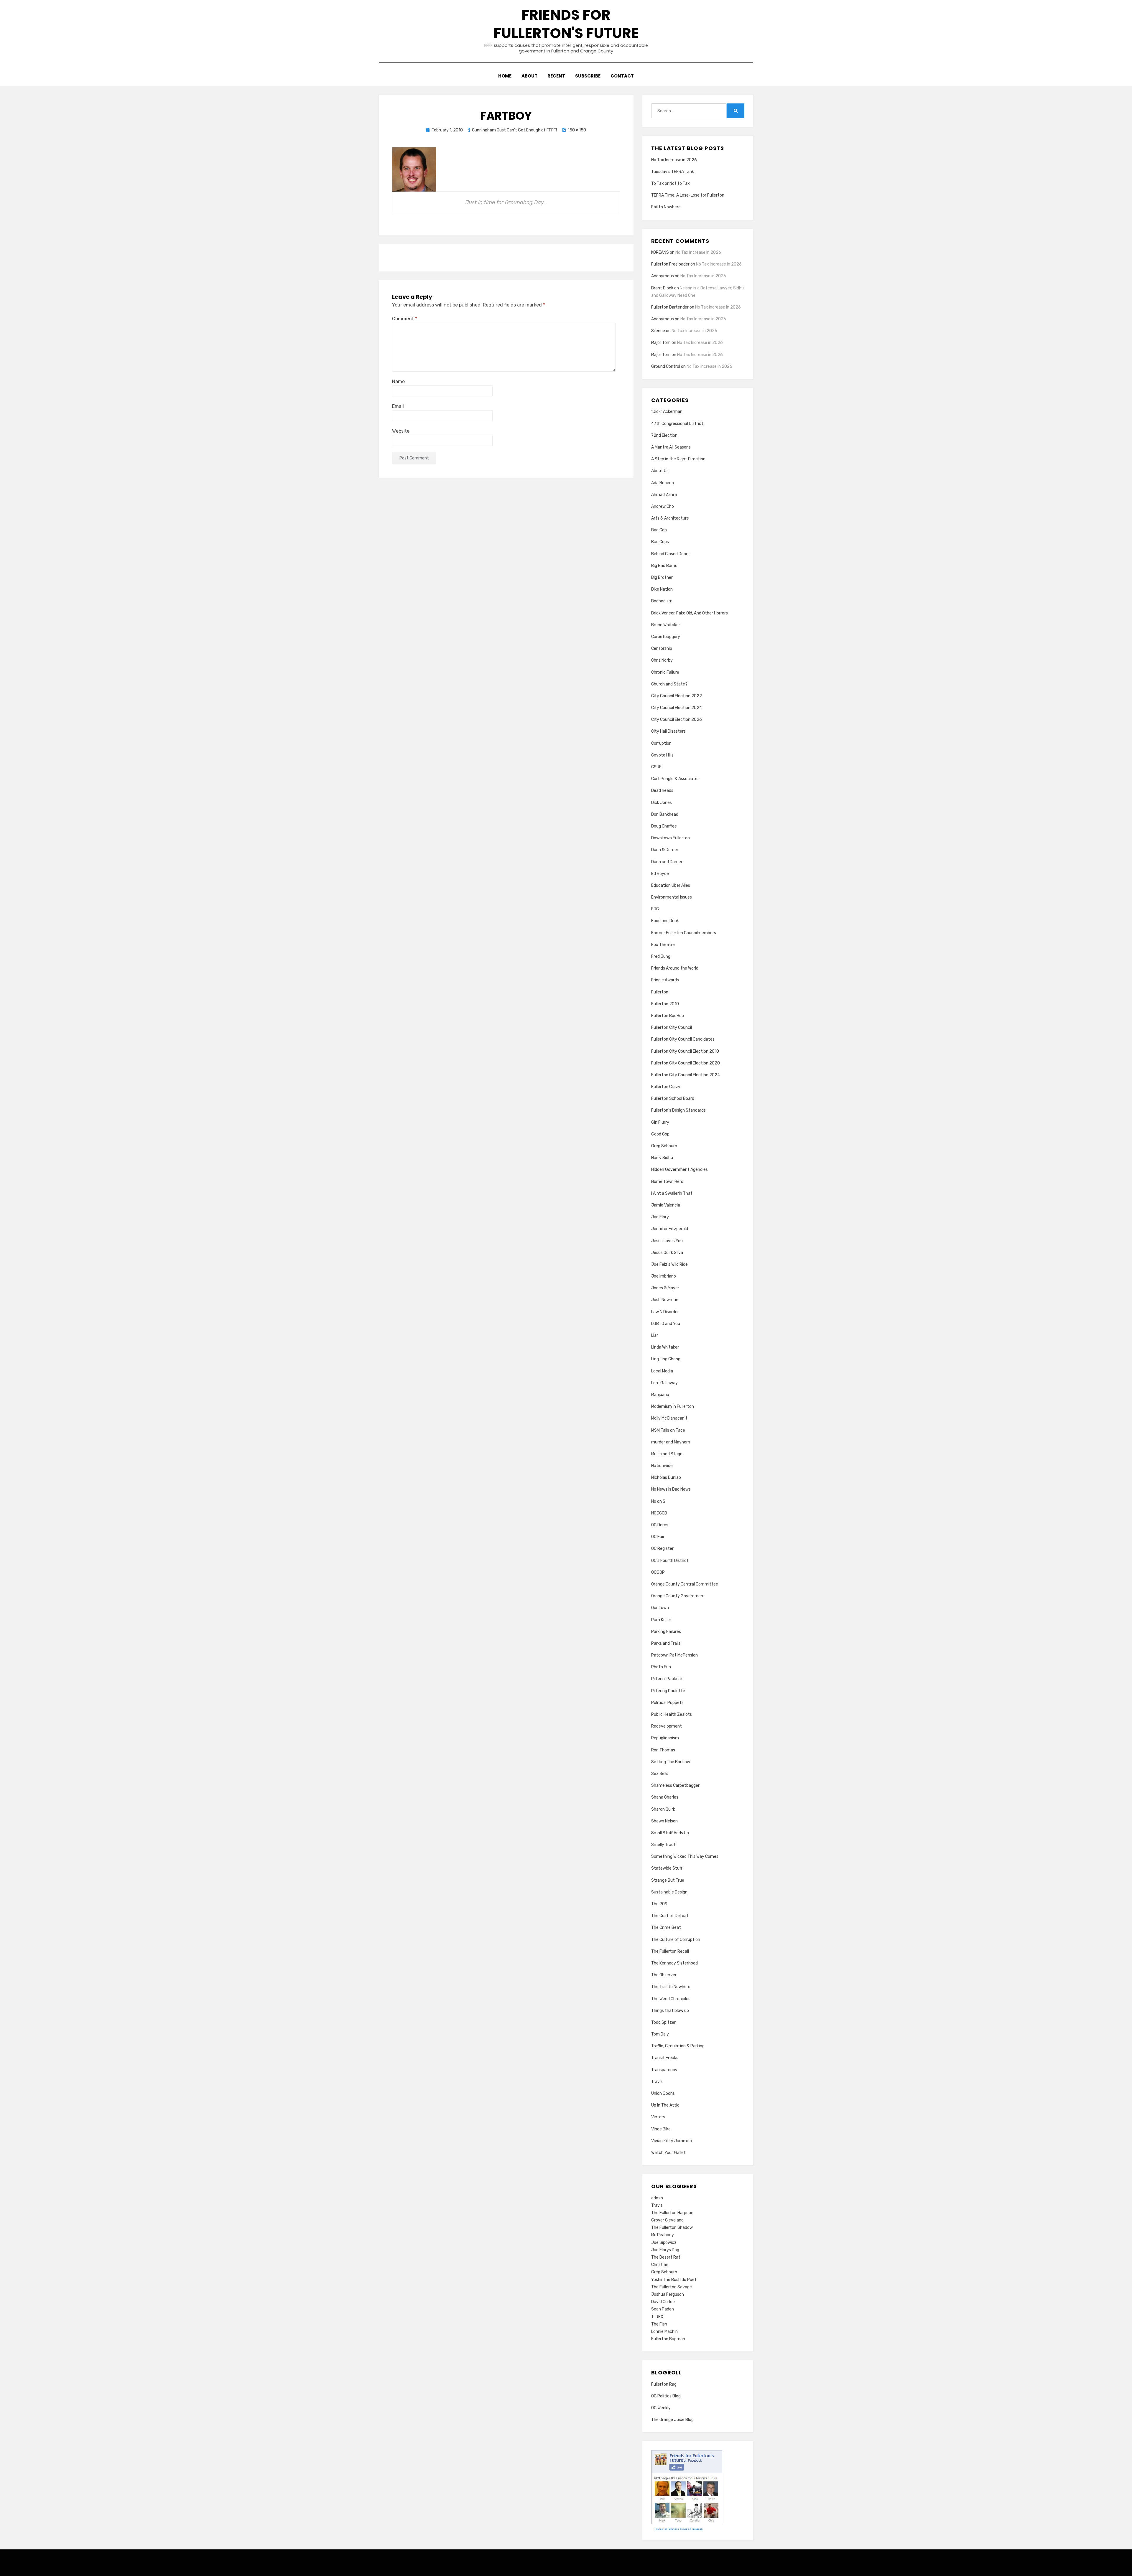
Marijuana (660, 1395)
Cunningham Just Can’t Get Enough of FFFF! (514, 130)
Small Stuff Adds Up (670, 1833)
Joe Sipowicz (664, 2243)
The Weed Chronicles (671, 1999)
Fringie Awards (665, 980)
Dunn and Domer (667, 862)
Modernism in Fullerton (673, 1406)
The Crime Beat (666, 1928)
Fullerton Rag (664, 2384)
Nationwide (662, 1466)
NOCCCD (659, 1513)
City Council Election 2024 (677, 708)
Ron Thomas (663, 1750)
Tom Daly (660, 2034)
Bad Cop (659, 530)
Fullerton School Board (673, 1099)
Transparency (664, 2070)
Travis (657, 2082)
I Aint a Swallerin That (672, 1193)
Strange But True (668, 1880)
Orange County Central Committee (685, 1584)
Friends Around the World (675, 968)
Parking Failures (666, 1632)
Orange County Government (678, 1596)
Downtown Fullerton (671, 838)
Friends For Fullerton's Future (566, 24)
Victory (658, 2117)
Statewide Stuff (667, 1868)
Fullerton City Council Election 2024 (686, 1075)
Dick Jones (662, 803)
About (529, 76)
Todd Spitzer (663, 2022)
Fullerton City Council (672, 1027)
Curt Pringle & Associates (675, 779)
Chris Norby (662, 660)
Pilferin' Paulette (667, 1679)
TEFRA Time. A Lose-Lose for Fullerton (688, 195)
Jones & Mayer (665, 1288)
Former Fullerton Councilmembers (684, 933)
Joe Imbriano (664, 1276)
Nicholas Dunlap (666, 1477)
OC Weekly (661, 2408)
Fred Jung (661, 956)
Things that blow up (670, 2011)
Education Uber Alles (671, 885)
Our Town (660, 1608)
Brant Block (662, 288)
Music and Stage (667, 1454)
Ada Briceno (663, 483)
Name (398, 381)
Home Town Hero (667, 1182)
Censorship (662, 648)
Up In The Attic (665, 2105)
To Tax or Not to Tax (671, 183)
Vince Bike (661, 2129)
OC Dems (660, 1525)
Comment (405, 319)
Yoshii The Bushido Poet (674, 2280)
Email (398, 406)
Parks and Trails (666, 1643)
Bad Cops (660, 542)
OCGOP (658, 1572)
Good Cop (660, 1134)
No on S (658, 1501)
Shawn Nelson (664, 1821)
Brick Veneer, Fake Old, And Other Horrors (690, 613)
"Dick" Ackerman (667, 412)
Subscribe (588, 76)
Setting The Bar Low (671, 1762)
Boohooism (662, 601)
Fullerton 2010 (665, 1004)
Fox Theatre (663, 945)
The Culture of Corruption (676, 1940)
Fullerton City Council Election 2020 (686, 1063)
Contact (622, 76)
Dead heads (662, 791)
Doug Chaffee (664, 826)
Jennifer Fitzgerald (670, 1229)
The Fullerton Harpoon (672, 2213)
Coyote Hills (662, 755)
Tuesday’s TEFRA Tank (673, 172)
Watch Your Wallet (668, 2153)
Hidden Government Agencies (679, 1170)
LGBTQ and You (666, 1324)
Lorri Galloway (664, 1383)
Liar (655, 1335)
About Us (660, 471)
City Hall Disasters (668, 731)
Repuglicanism (665, 1738)
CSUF (656, 767)
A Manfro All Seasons (671, 447)
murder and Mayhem (671, 1442)
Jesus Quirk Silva (667, 1253)
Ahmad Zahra (664, 495)
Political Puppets (667, 1703)
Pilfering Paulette (668, 1691)
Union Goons (663, 2093)
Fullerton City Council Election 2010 (685, 1051)
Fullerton (660, 992)
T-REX (657, 2317)
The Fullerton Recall (670, 1951)
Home (505, 76)
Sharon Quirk (663, 1809)
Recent (556, 76)
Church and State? (669, 684)
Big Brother (662, 577)
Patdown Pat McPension (674, 1655)
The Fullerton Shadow (672, 2228)
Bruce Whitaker (666, 625)
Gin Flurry (660, 1122)
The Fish (659, 2324)
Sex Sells (660, 1774)
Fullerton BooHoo (668, 1016)
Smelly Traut (663, 1845)
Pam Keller (661, 1620)
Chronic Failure (665, 672)
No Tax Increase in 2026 (674, 160)
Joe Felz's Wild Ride (669, 1264)
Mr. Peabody (663, 2235)
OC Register (662, 1549)
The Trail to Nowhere (671, 1987)
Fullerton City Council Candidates (683, 1039)
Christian (660, 2265)
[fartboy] (414, 169)
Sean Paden (663, 2309)
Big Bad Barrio (664, 566)
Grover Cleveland (667, 2220)
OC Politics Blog (666, 2396)
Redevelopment (667, 1726)
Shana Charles (665, 1797)
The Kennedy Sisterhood (674, 1963)
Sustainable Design (669, 1892)
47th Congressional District (677, 424)
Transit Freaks (665, 2058)
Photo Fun (661, 1667)
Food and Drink (665, 921)
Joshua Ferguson (668, 2294)
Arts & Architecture (670, 518)
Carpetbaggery (666, 637)
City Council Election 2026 (677, 720)
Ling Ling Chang (666, 1359)
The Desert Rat (666, 2257)
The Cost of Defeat (670, 1916)
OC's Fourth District (670, 1561)
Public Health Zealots (672, 1714)
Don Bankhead (665, 814)
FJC (655, 909)
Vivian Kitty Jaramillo (672, 2141)
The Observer (664, 1975)
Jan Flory (660, 1217)
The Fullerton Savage (672, 2287)
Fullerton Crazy (666, 1087)
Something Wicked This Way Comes (685, 1856)
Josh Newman (665, 1300)
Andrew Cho (663, 506)
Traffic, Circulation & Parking (678, 2046)
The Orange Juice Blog (672, 2420)
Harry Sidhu (662, 1158)
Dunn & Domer (665, 850)
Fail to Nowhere (666, 207)
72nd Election (664, 435)
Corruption (661, 743)
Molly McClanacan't (669, 1418)
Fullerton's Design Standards (678, 1110)
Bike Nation (662, 589)
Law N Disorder (665, 1312)
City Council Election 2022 (677, 696)
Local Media (662, 1371)
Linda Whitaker (665, 1347)
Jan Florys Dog (665, 2250)
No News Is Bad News (671, 1489)
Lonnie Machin (664, 2332)
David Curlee (663, 2302)
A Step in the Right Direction (678, 459)
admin (657, 2198)
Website (401, 431)
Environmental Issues (672, 897)
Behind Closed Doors (670, 554)
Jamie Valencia (666, 1205)
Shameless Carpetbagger (675, 1785)
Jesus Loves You (667, 1241)
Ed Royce (660, 874)
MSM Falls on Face (668, 1430)
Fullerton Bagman (668, 2339)
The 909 (659, 1904)
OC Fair (658, 1537)
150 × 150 (577, 130)
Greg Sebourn (664, 1146)
